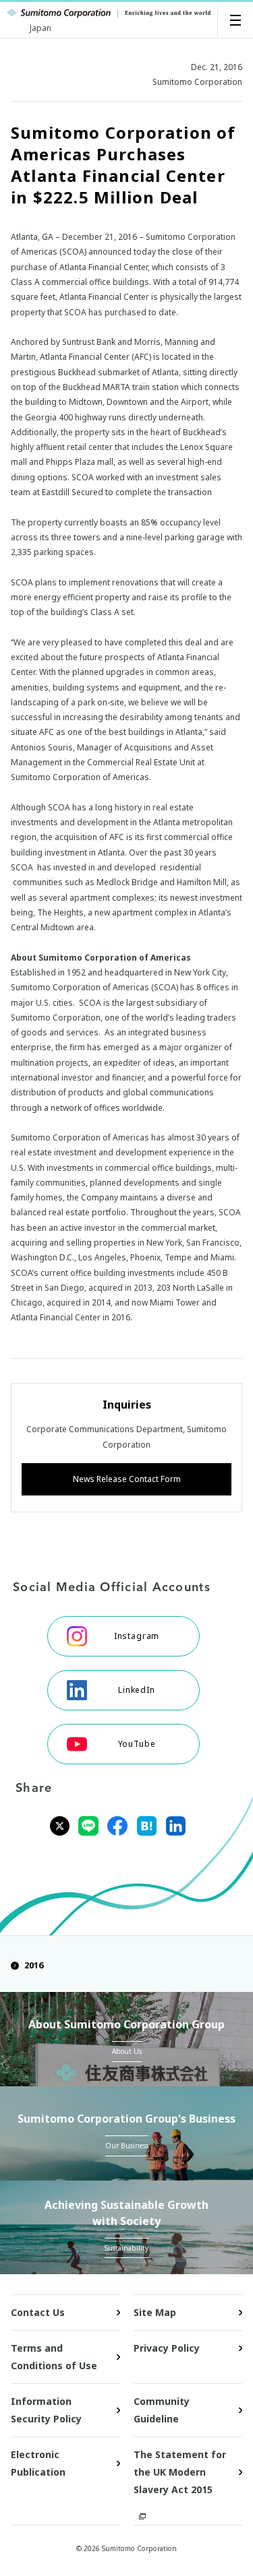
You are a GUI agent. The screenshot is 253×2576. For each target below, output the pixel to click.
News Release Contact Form (127, 1479)
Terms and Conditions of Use (54, 2357)
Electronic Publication (38, 2463)
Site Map (155, 2312)
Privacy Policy (167, 2348)
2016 (34, 1965)
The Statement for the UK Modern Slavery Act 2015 (180, 2472)
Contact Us (38, 2312)
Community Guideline (162, 2410)
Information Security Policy (46, 2410)
